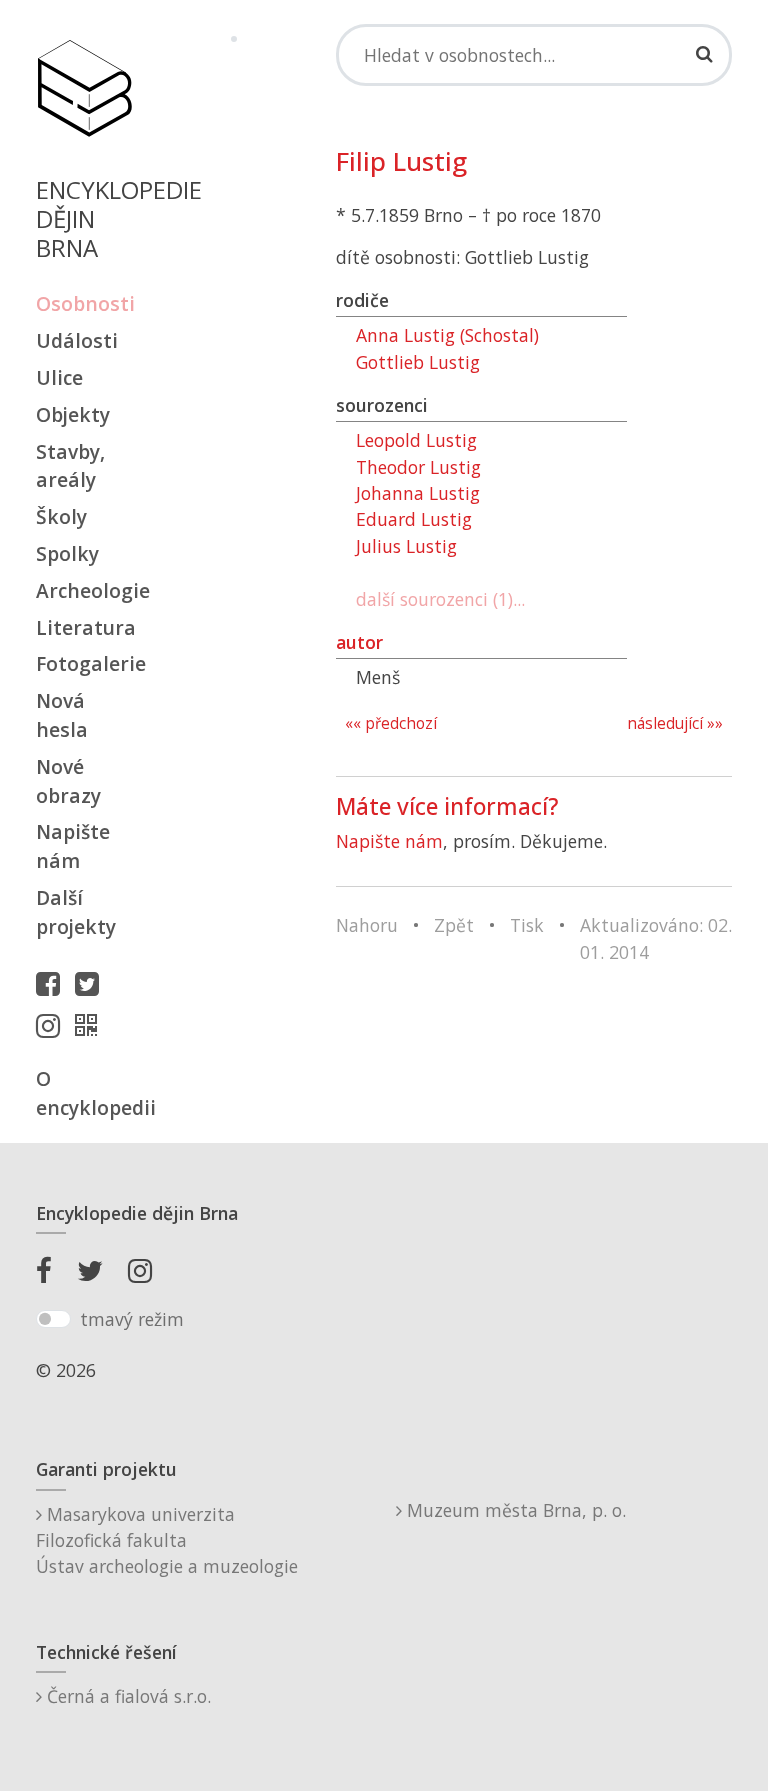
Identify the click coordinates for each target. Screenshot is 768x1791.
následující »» (675, 723)
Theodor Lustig (418, 467)
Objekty (73, 414)
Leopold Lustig (416, 440)
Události (77, 340)
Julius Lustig (406, 546)
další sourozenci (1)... (440, 599)
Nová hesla (62, 715)
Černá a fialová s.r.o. (126, 1696)
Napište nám (73, 846)
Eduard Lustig (414, 519)
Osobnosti (84, 303)
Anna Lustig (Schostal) (447, 335)
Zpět (454, 925)
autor (359, 642)
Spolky (67, 553)
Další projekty (76, 912)
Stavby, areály (70, 466)
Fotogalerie (84, 663)
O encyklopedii (84, 1093)
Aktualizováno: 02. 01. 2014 (656, 938)
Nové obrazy (68, 781)
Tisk (527, 925)
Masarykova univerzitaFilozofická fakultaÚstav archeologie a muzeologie (167, 1540)
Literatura (84, 627)
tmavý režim (132, 1319)
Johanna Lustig (418, 493)
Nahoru (367, 925)
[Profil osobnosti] (91, 1025)
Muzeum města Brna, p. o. (514, 1510)
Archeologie (84, 590)
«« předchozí (391, 723)
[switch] (53, 1319)
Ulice (59, 377)
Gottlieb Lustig (418, 362)
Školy (61, 516)
